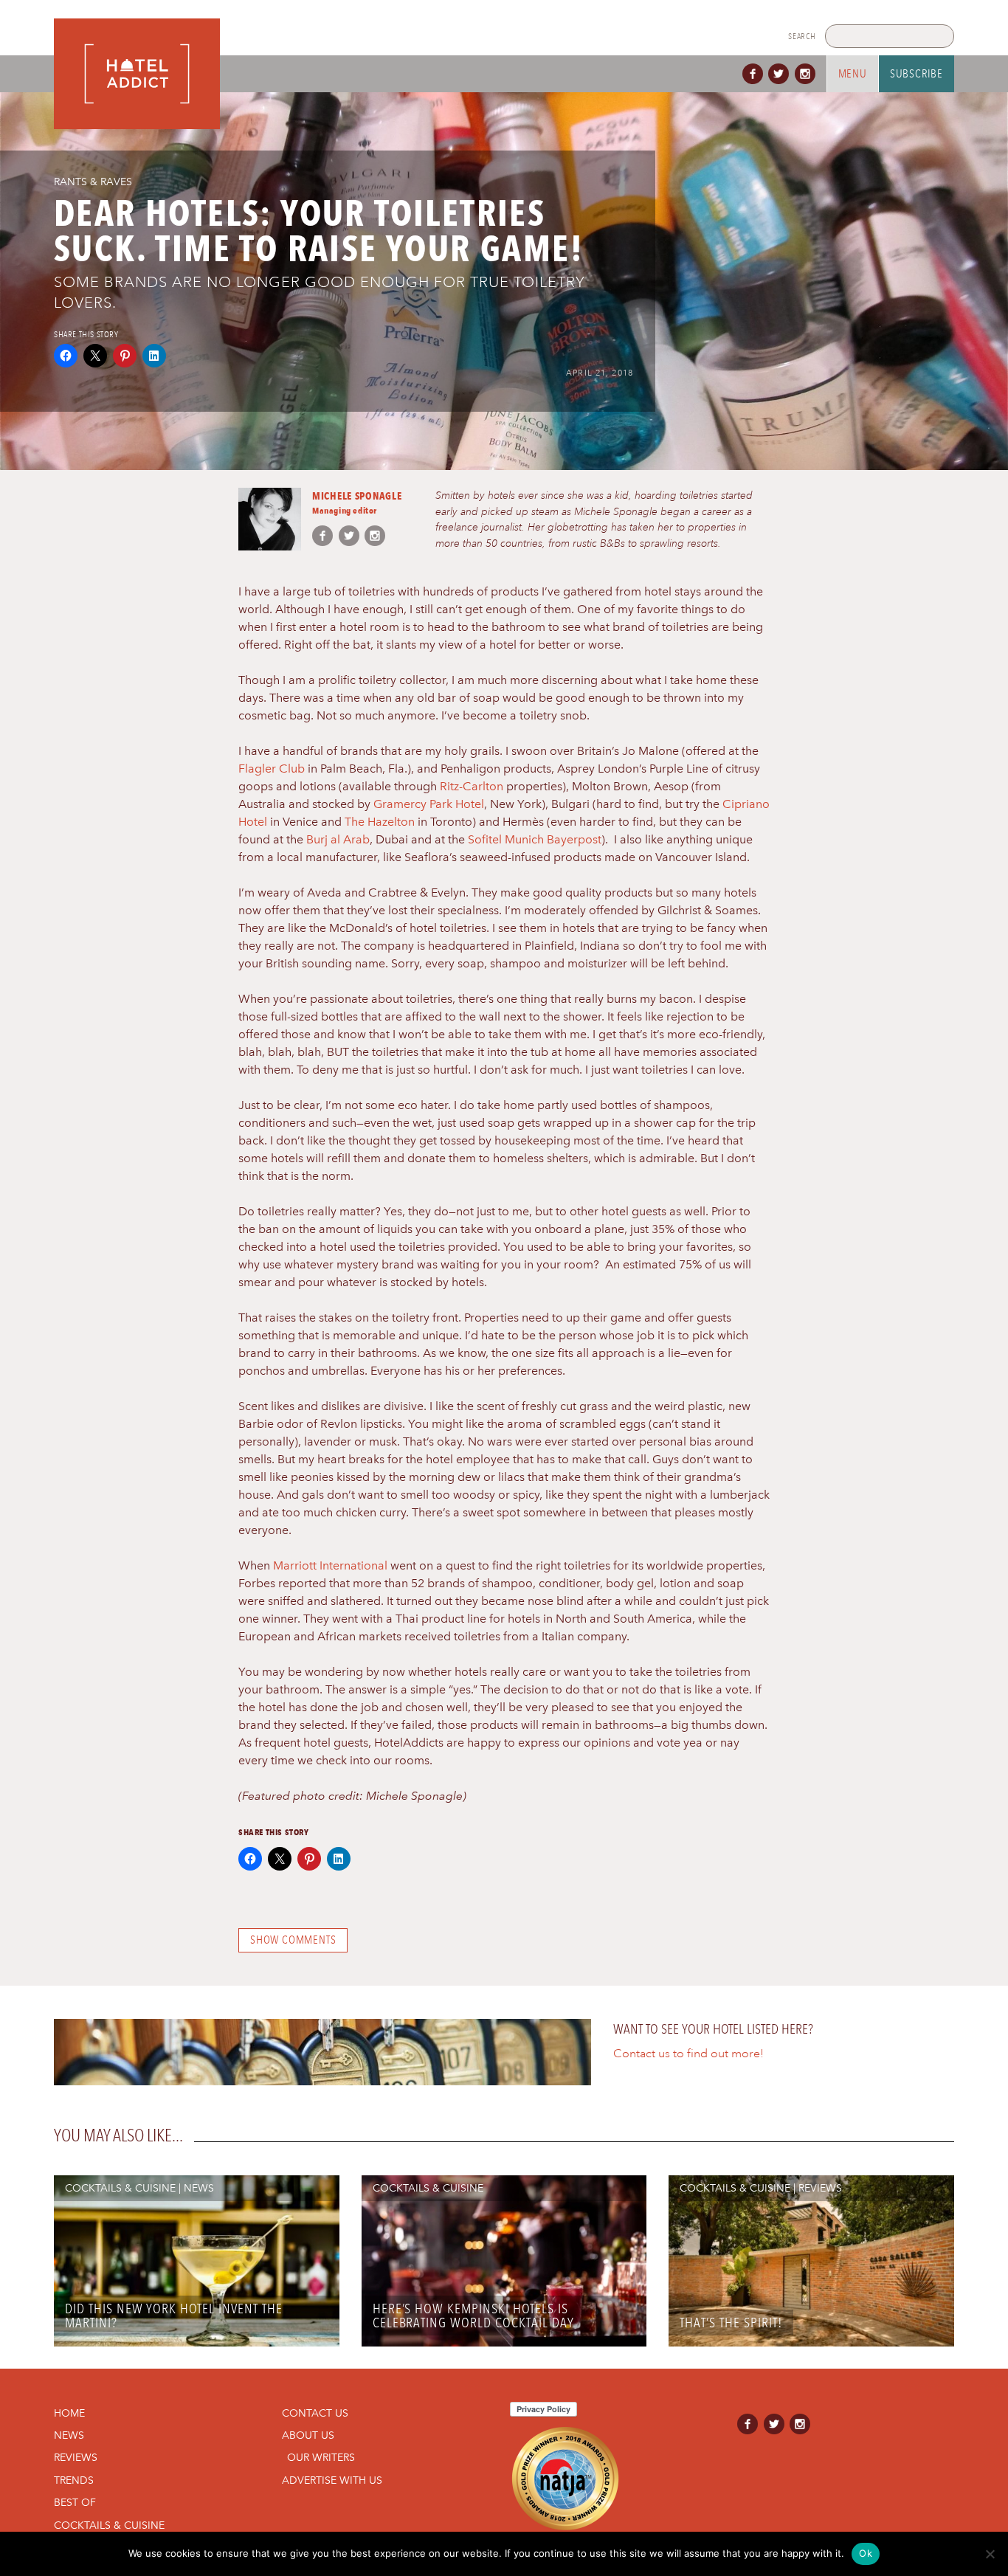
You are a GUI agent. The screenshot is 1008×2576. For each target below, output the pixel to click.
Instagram (808, 74)
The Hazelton (380, 822)
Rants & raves (93, 182)
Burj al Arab (338, 839)
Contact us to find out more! (688, 2054)
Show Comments (293, 1940)
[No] (990, 2554)
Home (69, 2413)
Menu (853, 74)
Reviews (820, 2188)
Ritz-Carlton (472, 786)
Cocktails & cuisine (120, 2188)
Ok (866, 2553)
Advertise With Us (332, 2480)
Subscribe (916, 74)
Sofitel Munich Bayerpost (535, 839)
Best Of (75, 2502)
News (199, 2188)
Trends (74, 2480)
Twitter (781, 74)
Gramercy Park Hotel (429, 804)
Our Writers (321, 2457)
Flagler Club (272, 769)
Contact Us (315, 2413)
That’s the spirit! (731, 2323)
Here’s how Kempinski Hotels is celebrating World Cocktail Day (473, 2316)
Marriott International (330, 1565)
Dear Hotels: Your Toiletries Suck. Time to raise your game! (319, 231)
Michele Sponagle (357, 495)
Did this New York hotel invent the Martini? (174, 2316)
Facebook (756, 74)
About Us (308, 2435)
